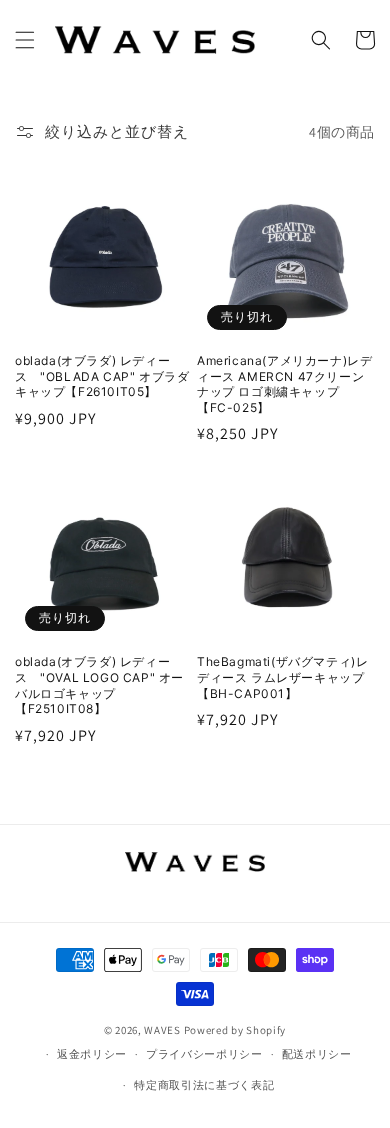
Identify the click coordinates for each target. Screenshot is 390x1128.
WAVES (162, 1030)
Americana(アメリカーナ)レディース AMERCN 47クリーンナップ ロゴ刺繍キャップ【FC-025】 (284, 384)
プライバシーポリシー (204, 1054)
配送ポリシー (317, 1054)
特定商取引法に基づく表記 (204, 1085)
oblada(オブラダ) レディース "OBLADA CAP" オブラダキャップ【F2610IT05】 (102, 376)
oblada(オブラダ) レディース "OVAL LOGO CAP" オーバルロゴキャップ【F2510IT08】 (99, 685)
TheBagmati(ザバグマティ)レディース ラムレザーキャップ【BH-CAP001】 (282, 677)
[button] (25, 40)
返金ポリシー (92, 1054)
